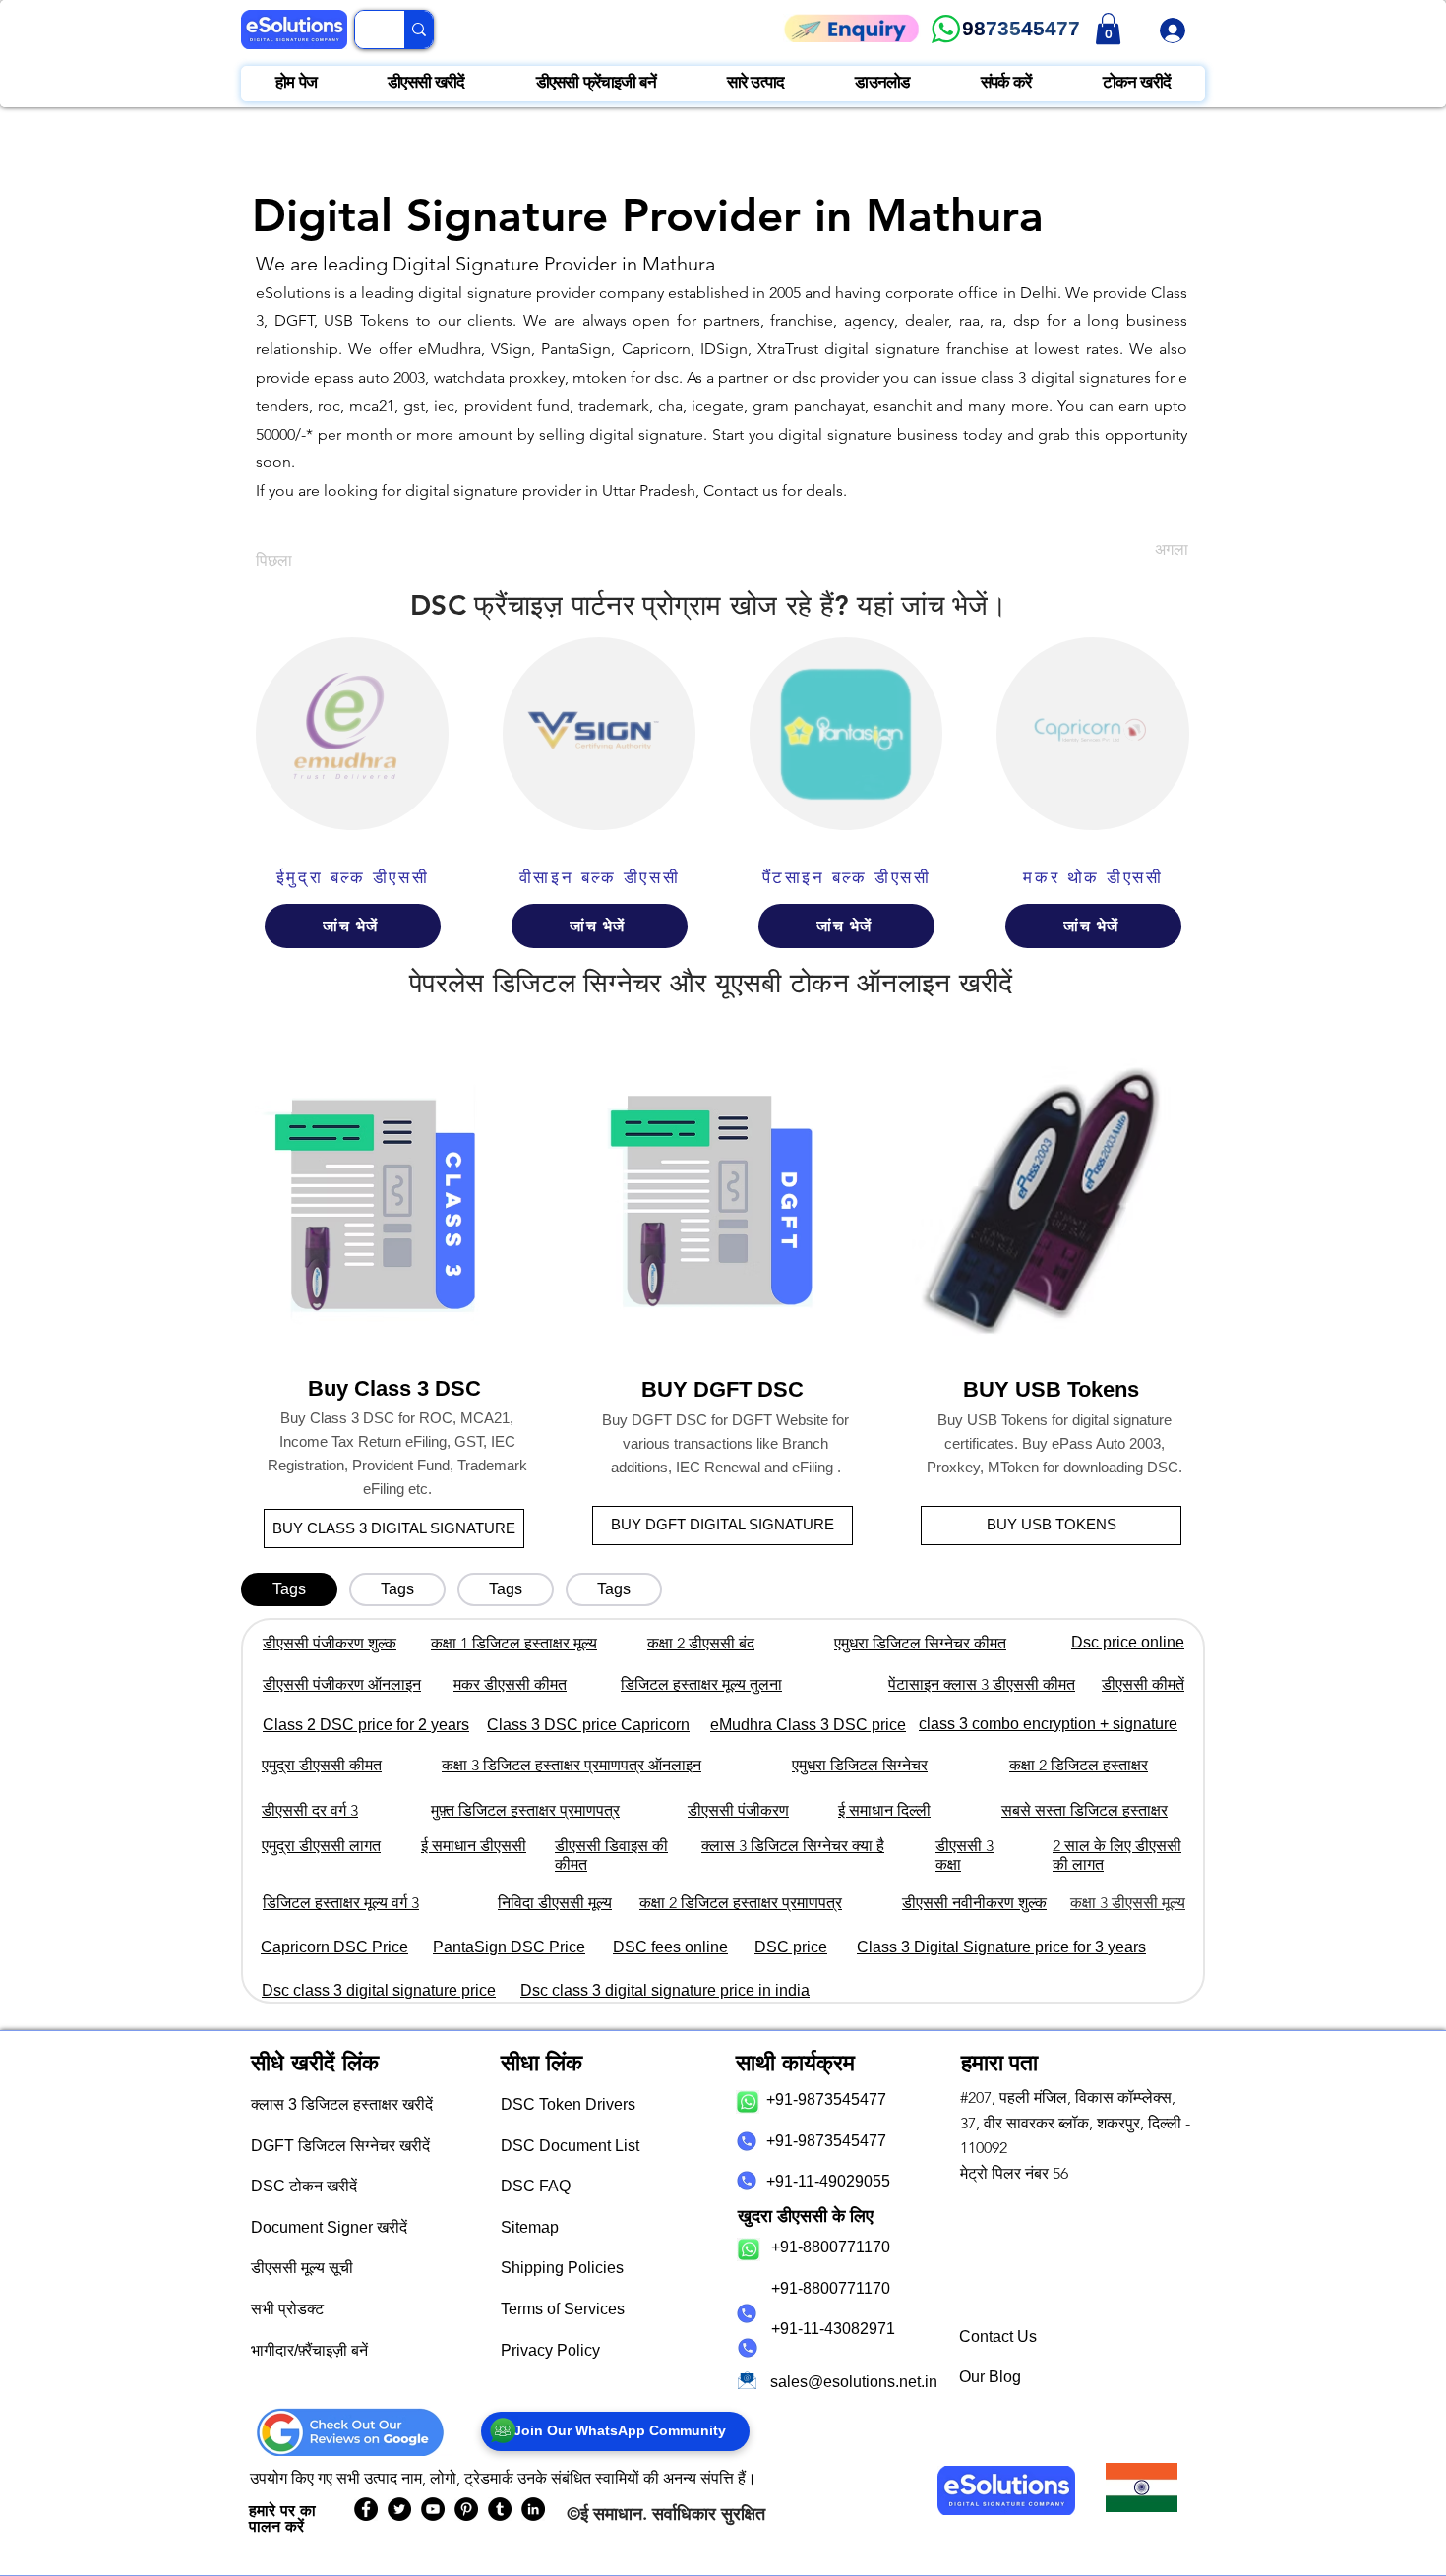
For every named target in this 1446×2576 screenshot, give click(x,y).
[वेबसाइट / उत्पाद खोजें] (419, 30)
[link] (1108, 29)
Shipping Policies (562, 2268)
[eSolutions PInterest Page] (466, 2509)
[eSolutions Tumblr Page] (500, 2509)
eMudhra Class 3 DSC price (808, 1725)
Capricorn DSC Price (334, 1947)
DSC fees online (670, 1947)
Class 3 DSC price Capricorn (588, 1725)
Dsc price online (1128, 1642)
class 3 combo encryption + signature (1048, 1724)
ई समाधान (611, 2514)
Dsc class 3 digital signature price (379, 1990)
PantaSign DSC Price (509, 1947)
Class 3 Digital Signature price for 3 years (1001, 1947)
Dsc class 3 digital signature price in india (665, 1990)
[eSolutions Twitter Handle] (399, 2509)
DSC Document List (570, 2146)
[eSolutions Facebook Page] (366, 2509)
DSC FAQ (536, 2186)
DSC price (791, 1947)
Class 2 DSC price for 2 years (366, 1725)
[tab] (289, 1589)
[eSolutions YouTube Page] (433, 2509)
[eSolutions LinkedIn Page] (533, 2509)
